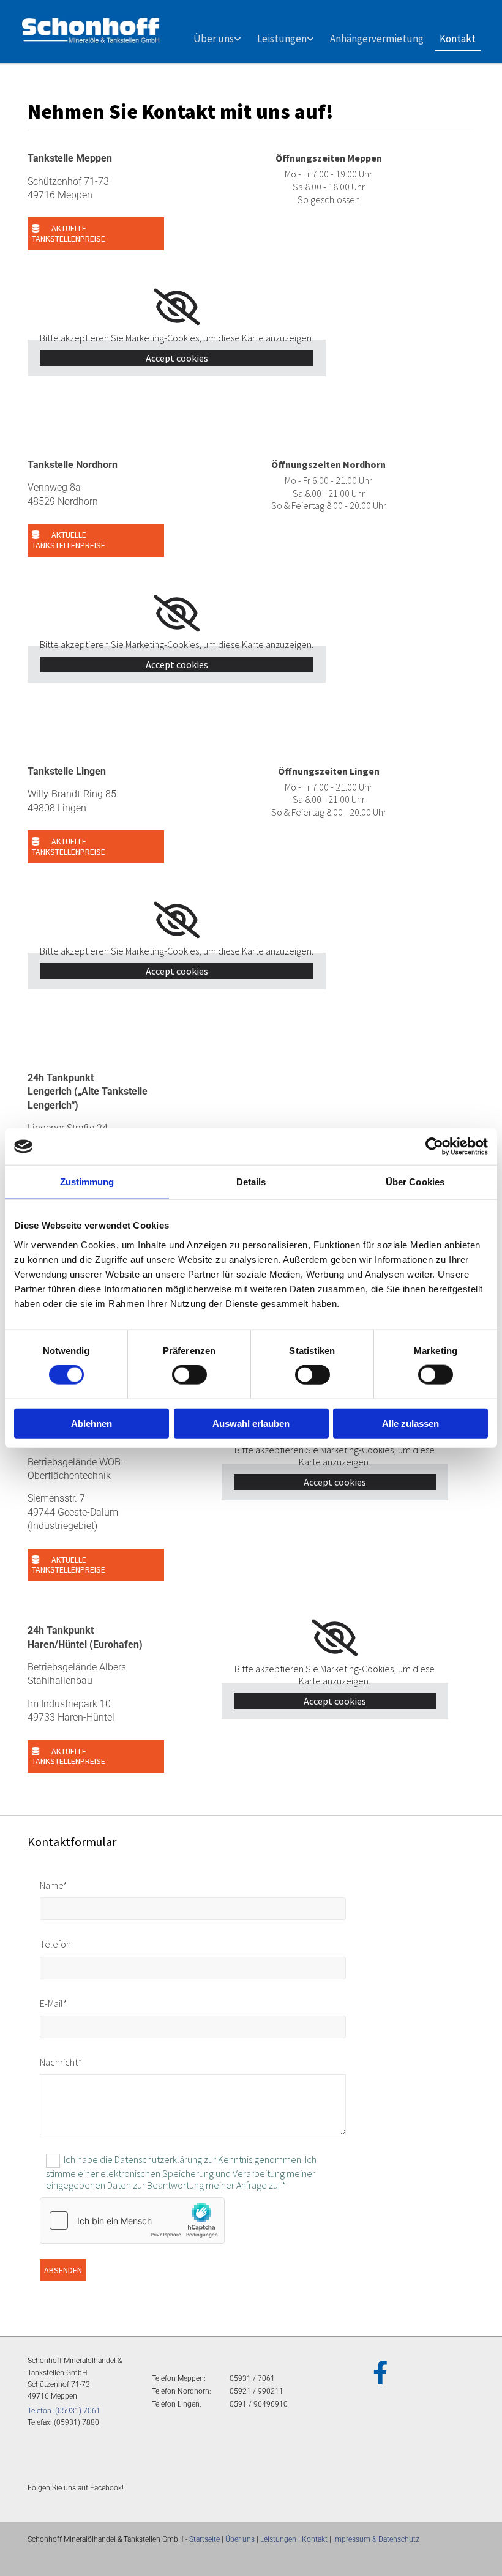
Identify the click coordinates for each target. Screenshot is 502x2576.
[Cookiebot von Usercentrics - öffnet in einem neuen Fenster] (434, 1147)
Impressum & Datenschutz (376, 2539)
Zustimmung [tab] (87, 1182)
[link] (217, 34)
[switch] (189, 1375)
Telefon (55, 1944)
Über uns (214, 39)
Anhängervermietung (377, 39)
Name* (54, 1885)
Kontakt (458, 39)
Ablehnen (92, 1423)
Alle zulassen (410, 1423)
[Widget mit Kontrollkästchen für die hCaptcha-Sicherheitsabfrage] (132, 2220)
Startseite (204, 2539)
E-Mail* (54, 2004)
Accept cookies (177, 358)
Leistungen (282, 39)
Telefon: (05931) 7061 (64, 2411)
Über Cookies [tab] (415, 1182)
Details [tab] (251, 1182)
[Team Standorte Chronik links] (238, 34)
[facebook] (380, 2372)
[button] (96, 234)
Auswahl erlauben (251, 1423)
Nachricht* (61, 2062)
